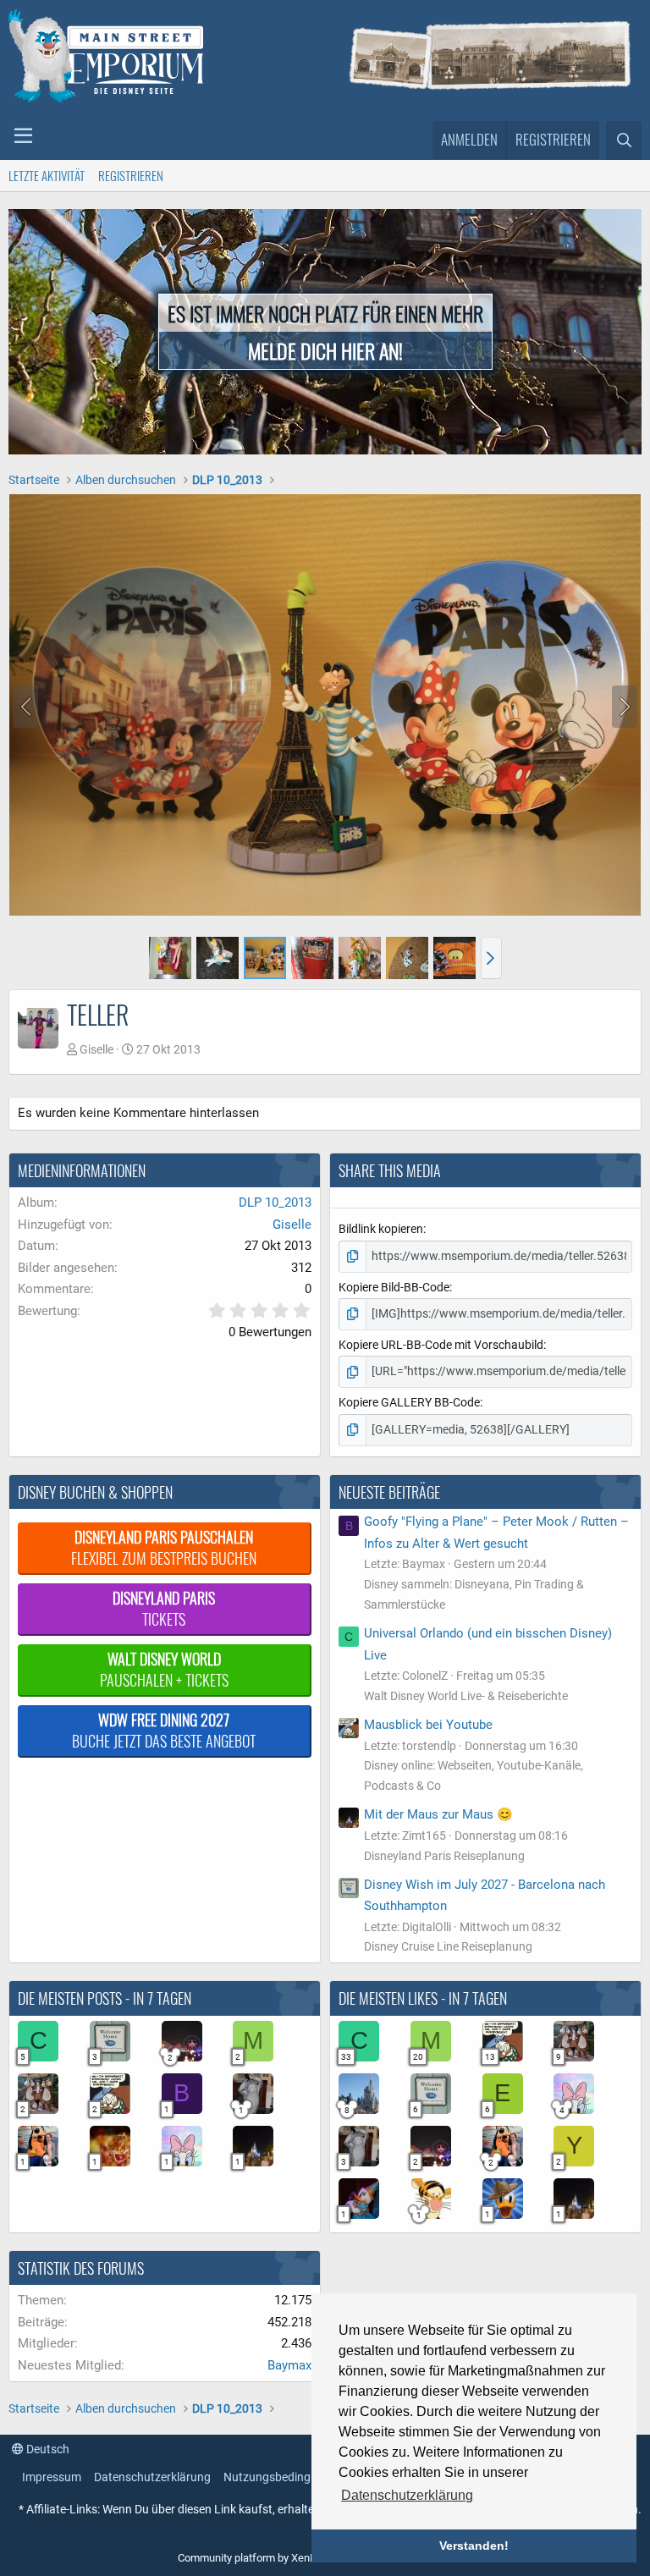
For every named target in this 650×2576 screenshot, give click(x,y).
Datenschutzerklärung (152, 2477)
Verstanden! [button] (474, 2546)
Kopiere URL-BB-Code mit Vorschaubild (441, 1345)
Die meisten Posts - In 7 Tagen (105, 1998)
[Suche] (624, 140)
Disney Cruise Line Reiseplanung (448, 1946)
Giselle (96, 1049)
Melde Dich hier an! (325, 350)
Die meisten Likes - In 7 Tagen (423, 1998)
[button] (23, 136)
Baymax (289, 2365)
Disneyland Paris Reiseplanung (444, 1856)
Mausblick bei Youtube (428, 1725)
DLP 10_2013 (275, 1203)
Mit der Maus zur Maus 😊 (438, 1814)
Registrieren (131, 175)
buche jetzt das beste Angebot (164, 1730)
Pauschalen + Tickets (164, 1669)
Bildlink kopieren (381, 1229)
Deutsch (47, 2449)
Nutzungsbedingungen (284, 2477)
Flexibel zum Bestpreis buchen (164, 1547)
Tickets (164, 1608)
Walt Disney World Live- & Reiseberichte (466, 1696)
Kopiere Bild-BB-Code (394, 1287)
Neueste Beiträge (389, 1492)
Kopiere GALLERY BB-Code (409, 1402)
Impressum (52, 2477)
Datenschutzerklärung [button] (407, 2495)
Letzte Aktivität (47, 175)
